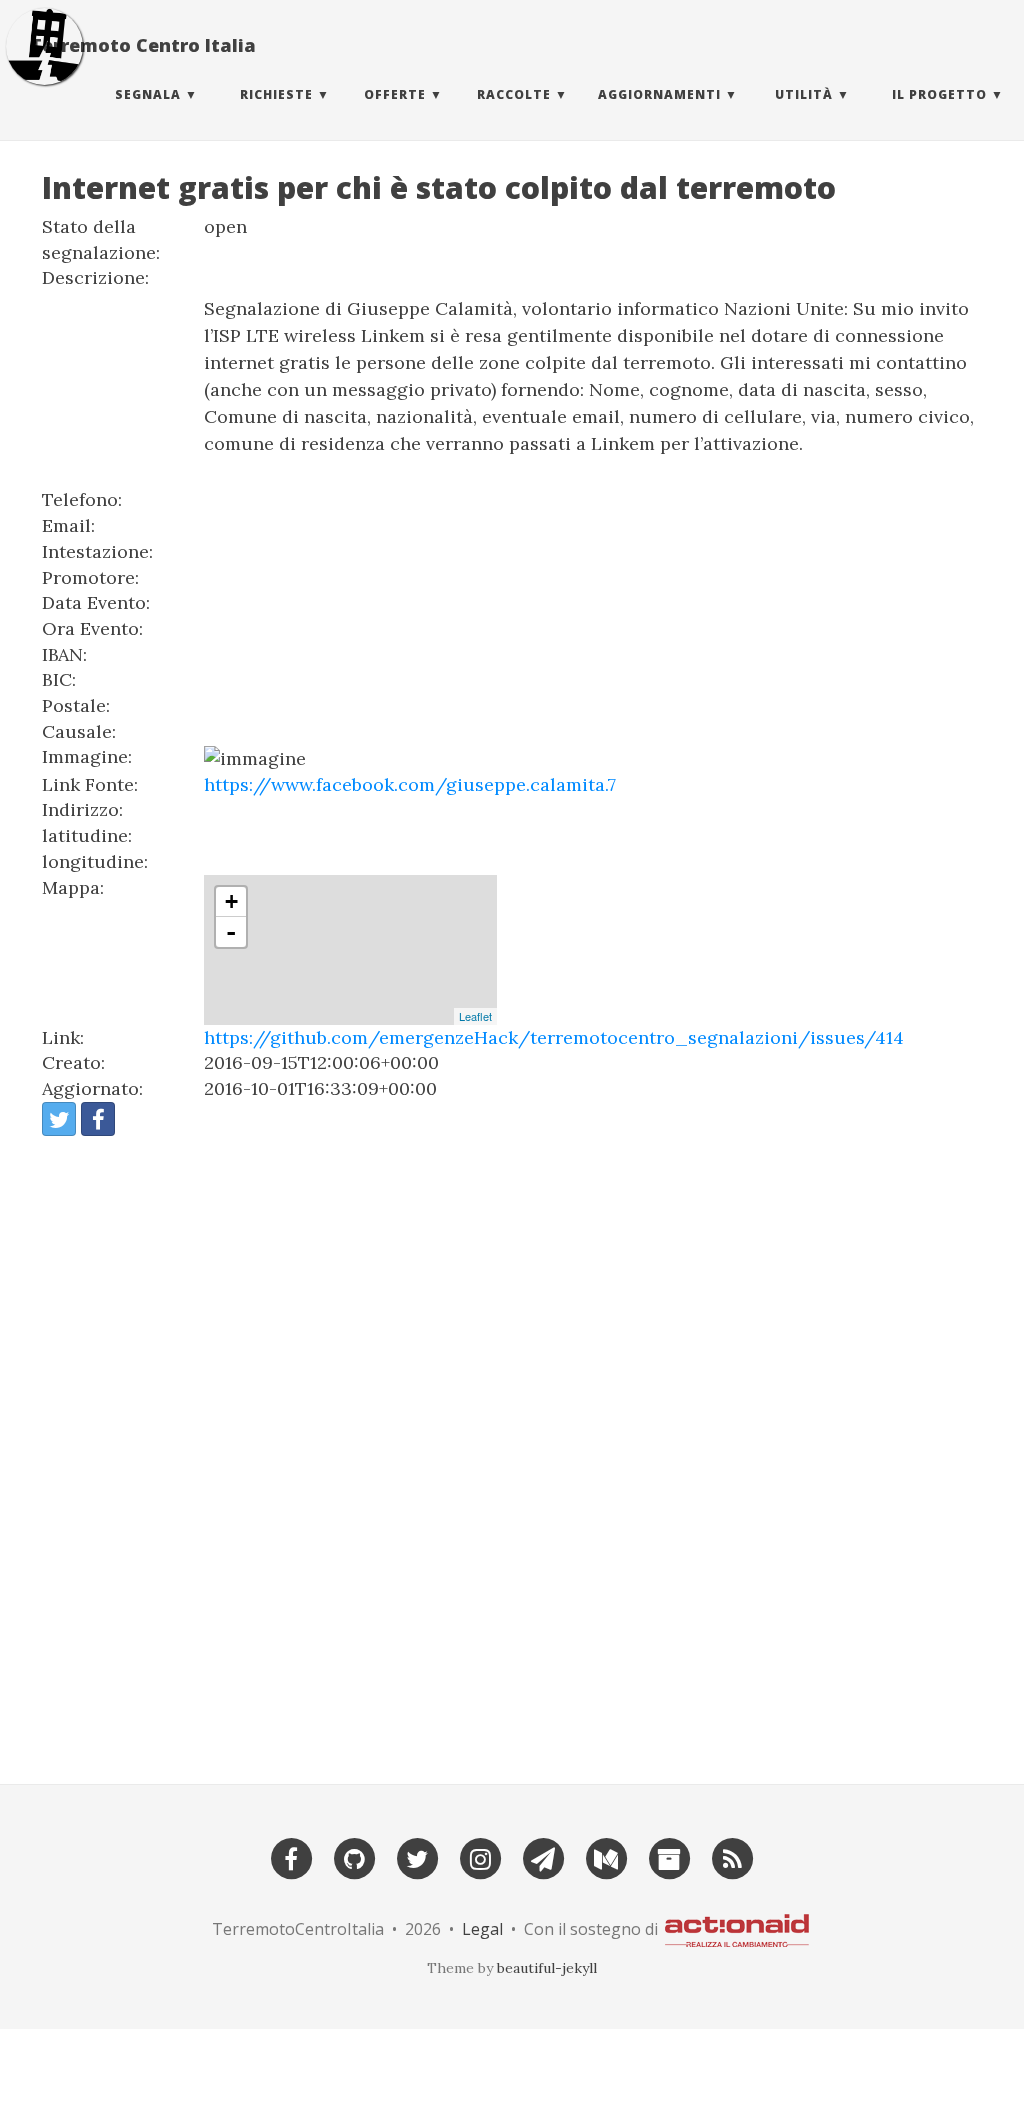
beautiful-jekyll (547, 1968)
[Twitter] (417, 1856)
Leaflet (475, 1016)
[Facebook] (291, 1856)
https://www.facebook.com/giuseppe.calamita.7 (410, 784)
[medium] (606, 1856)
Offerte (395, 94)
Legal (482, 1929)
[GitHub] (354, 1856)
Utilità (804, 94)
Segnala (148, 94)
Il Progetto (939, 94)
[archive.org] (669, 1856)
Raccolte (514, 94)
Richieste (276, 94)
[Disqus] (512, 1451)
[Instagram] (480, 1856)
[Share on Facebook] (98, 1119)
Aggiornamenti (659, 94)
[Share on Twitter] (59, 1119)
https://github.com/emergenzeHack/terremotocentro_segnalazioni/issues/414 (554, 1037)
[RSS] (732, 1856)
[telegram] (543, 1856)
